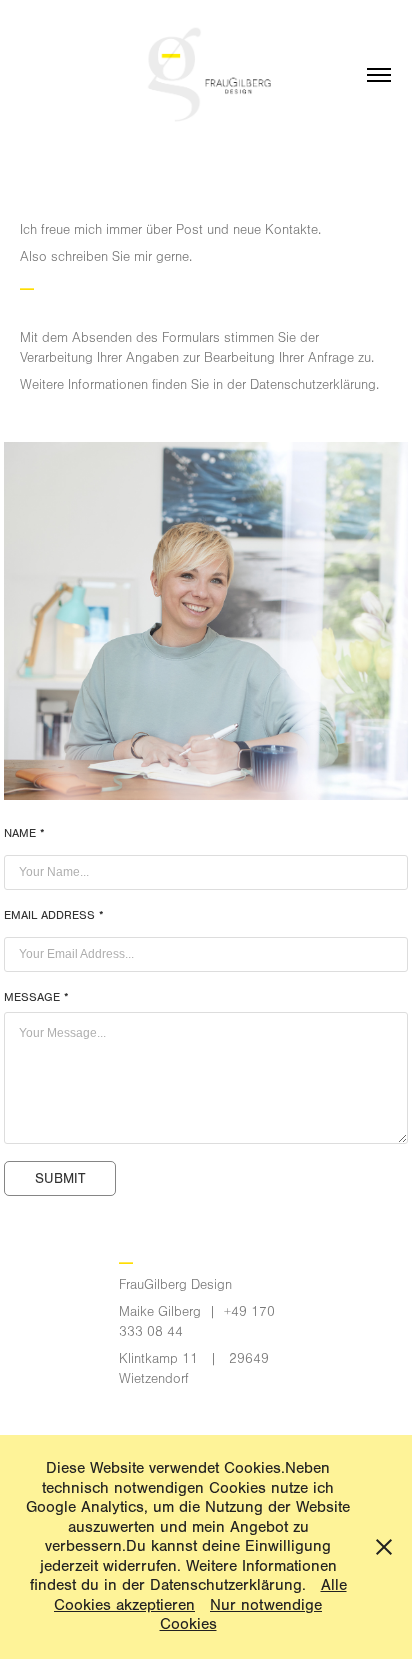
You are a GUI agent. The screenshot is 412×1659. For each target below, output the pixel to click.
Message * (36, 997)
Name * (24, 833)
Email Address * (54, 915)
